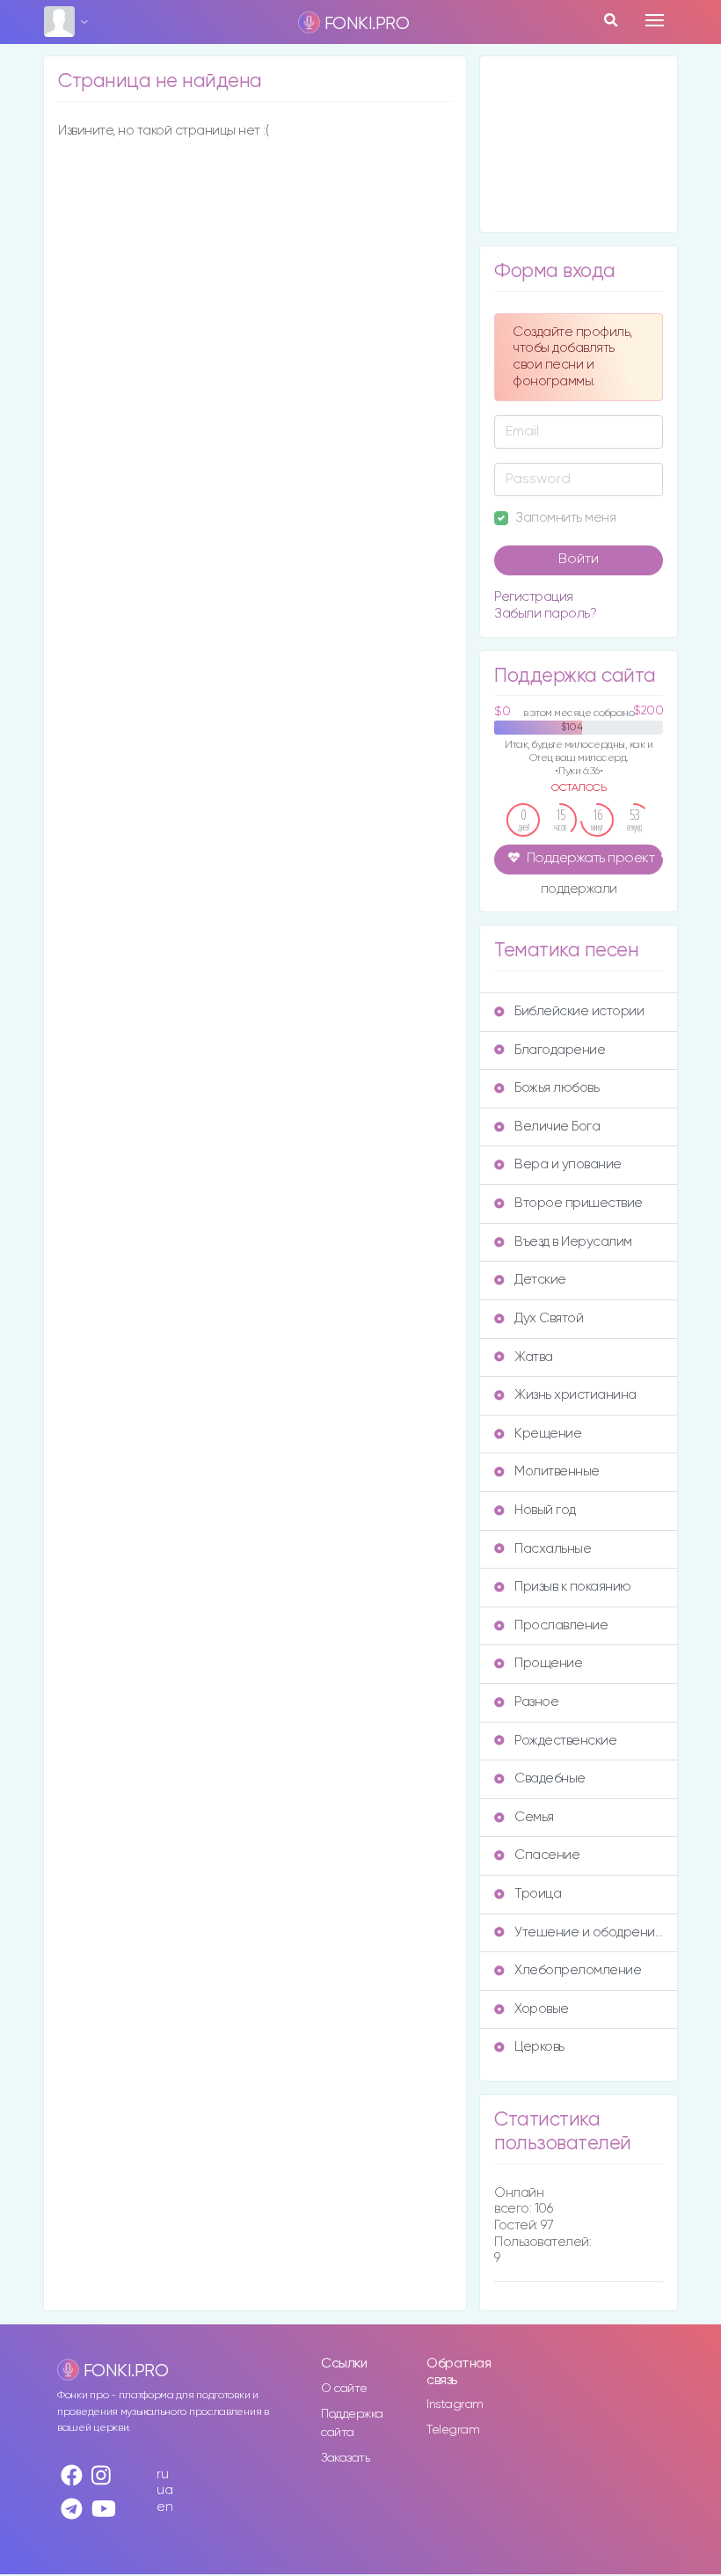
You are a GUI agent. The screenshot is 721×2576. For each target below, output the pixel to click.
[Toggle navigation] (655, 20)
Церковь (539, 2047)
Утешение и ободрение (589, 1932)
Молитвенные (557, 1471)
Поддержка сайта (352, 2423)
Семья (534, 1817)
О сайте (344, 2389)
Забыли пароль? (545, 614)
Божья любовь (557, 1088)
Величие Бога (557, 1127)
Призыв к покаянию (573, 1587)
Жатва (534, 1357)
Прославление (561, 1625)
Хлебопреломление (578, 1970)
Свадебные (550, 1778)
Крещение (548, 1434)
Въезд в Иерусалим (573, 1242)
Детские (540, 1280)
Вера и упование (568, 1164)
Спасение (547, 1855)
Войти (579, 560)
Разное (536, 1702)
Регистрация (534, 597)
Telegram (453, 2430)
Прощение (548, 1663)
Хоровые (542, 2009)
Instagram (455, 2404)
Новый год (545, 1510)
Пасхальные (553, 1549)
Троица (538, 1894)
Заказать (345, 2458)
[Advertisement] (579, 144)
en (164, 2507)
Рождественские (565, 1741)
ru (162, 2474)
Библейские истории (579, 1011)
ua (164, 2490)
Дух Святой (549, 1318)
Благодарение (560, 1050)
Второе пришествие (579, 1203)
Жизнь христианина (575, 1395)
